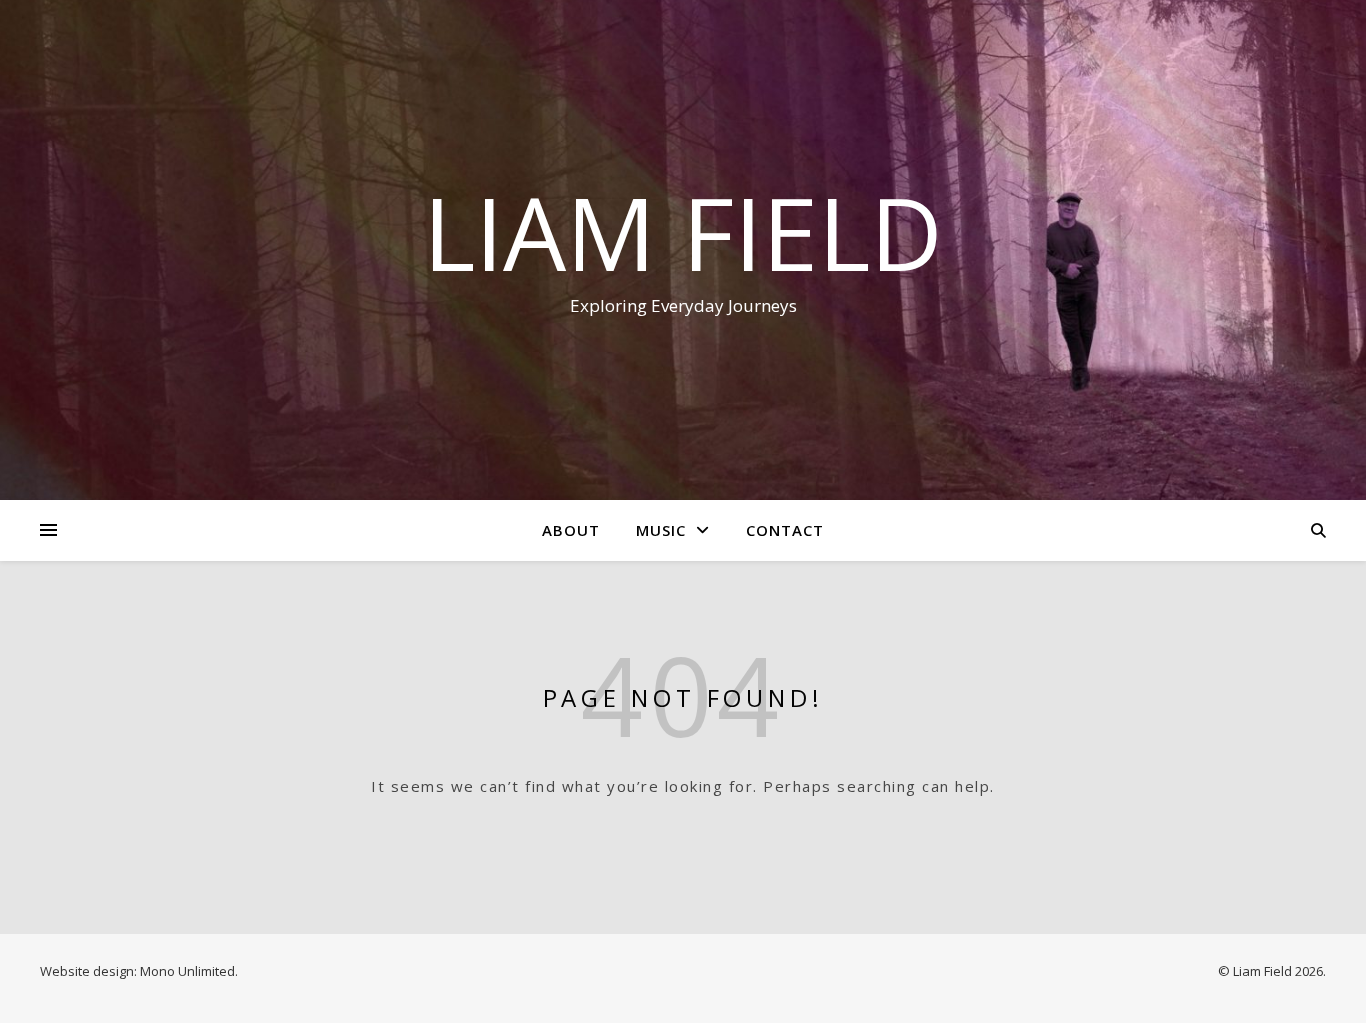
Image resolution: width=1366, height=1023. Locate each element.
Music (661, 530)
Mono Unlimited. (189, 971)
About (571, 530)
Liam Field (683, 232)
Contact (785, 530)
